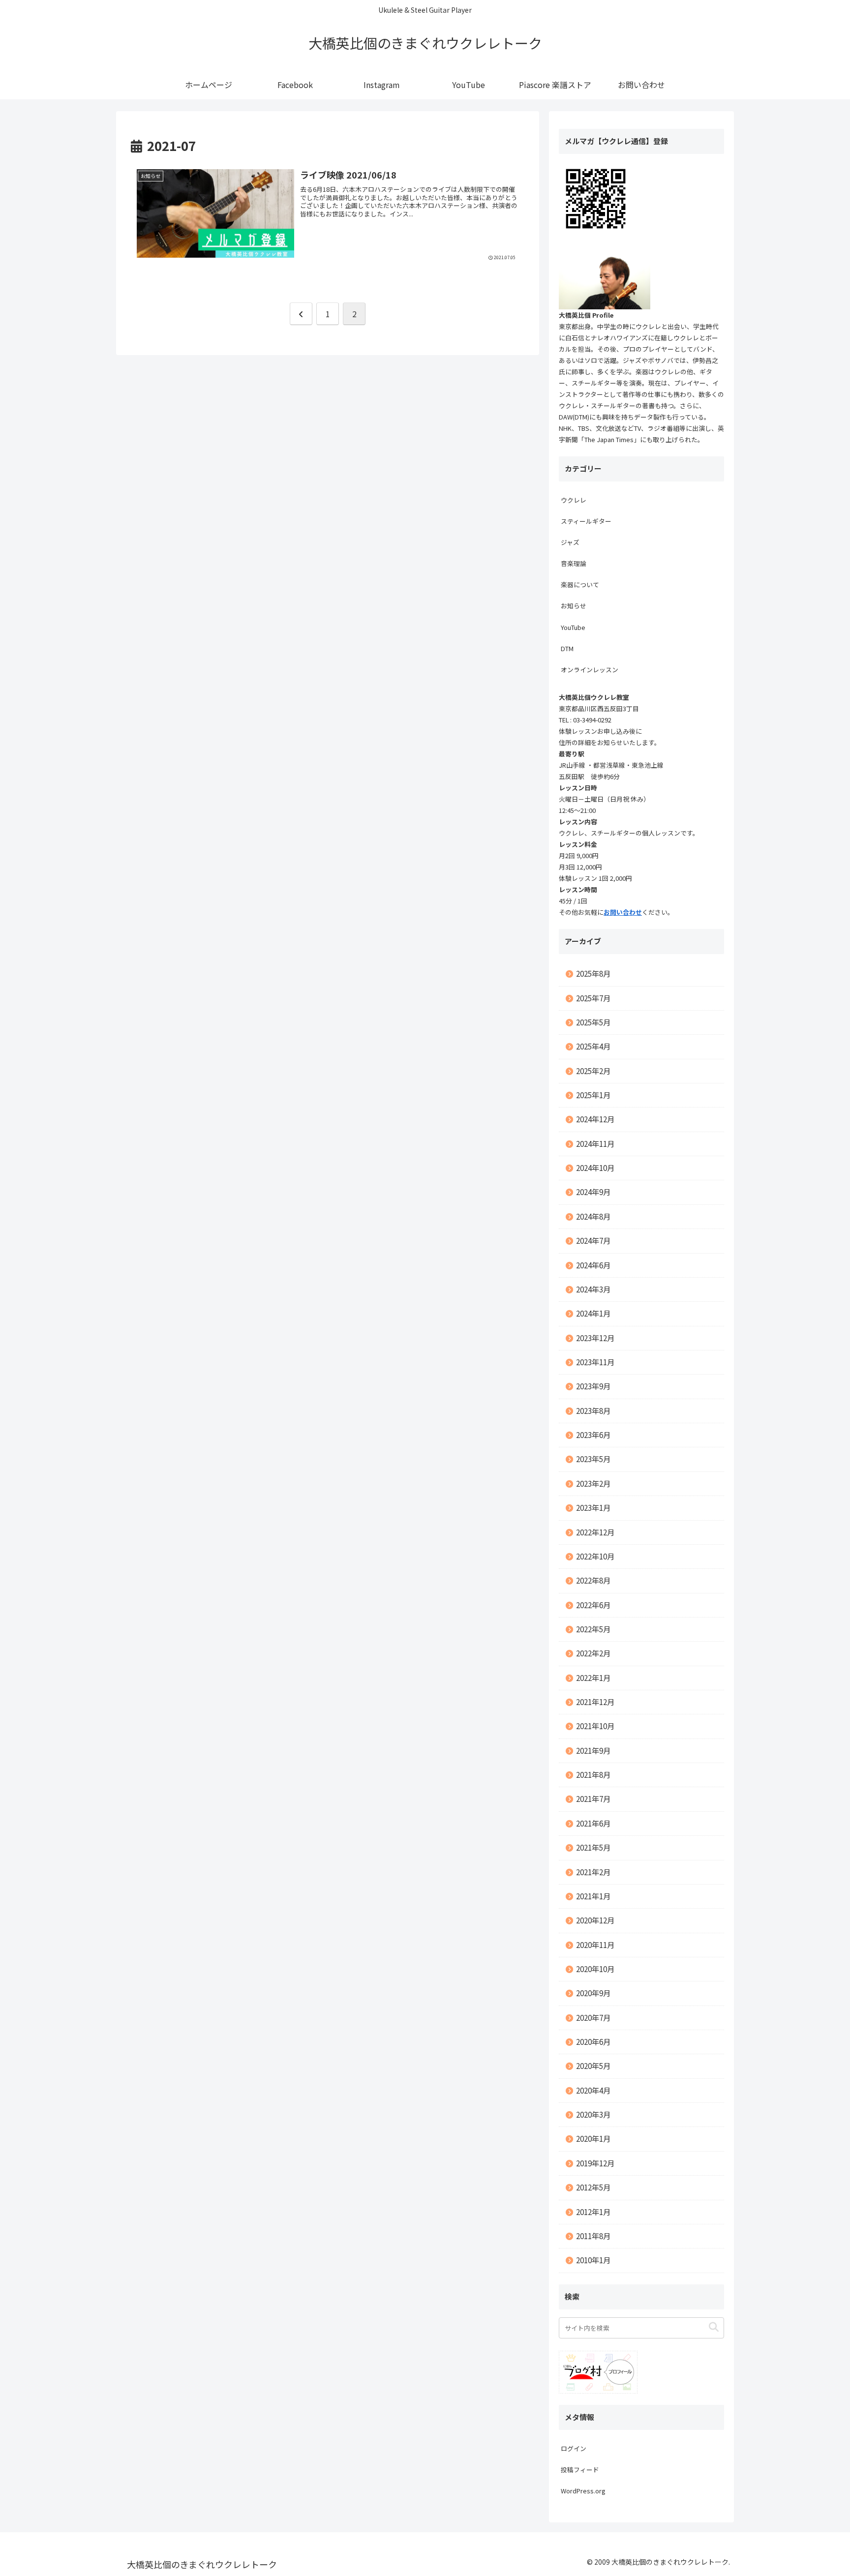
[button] (714, 2327)
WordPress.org (583, 2491)
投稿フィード (580, 2470)
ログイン (574, 2448)
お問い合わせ (623, 912)
